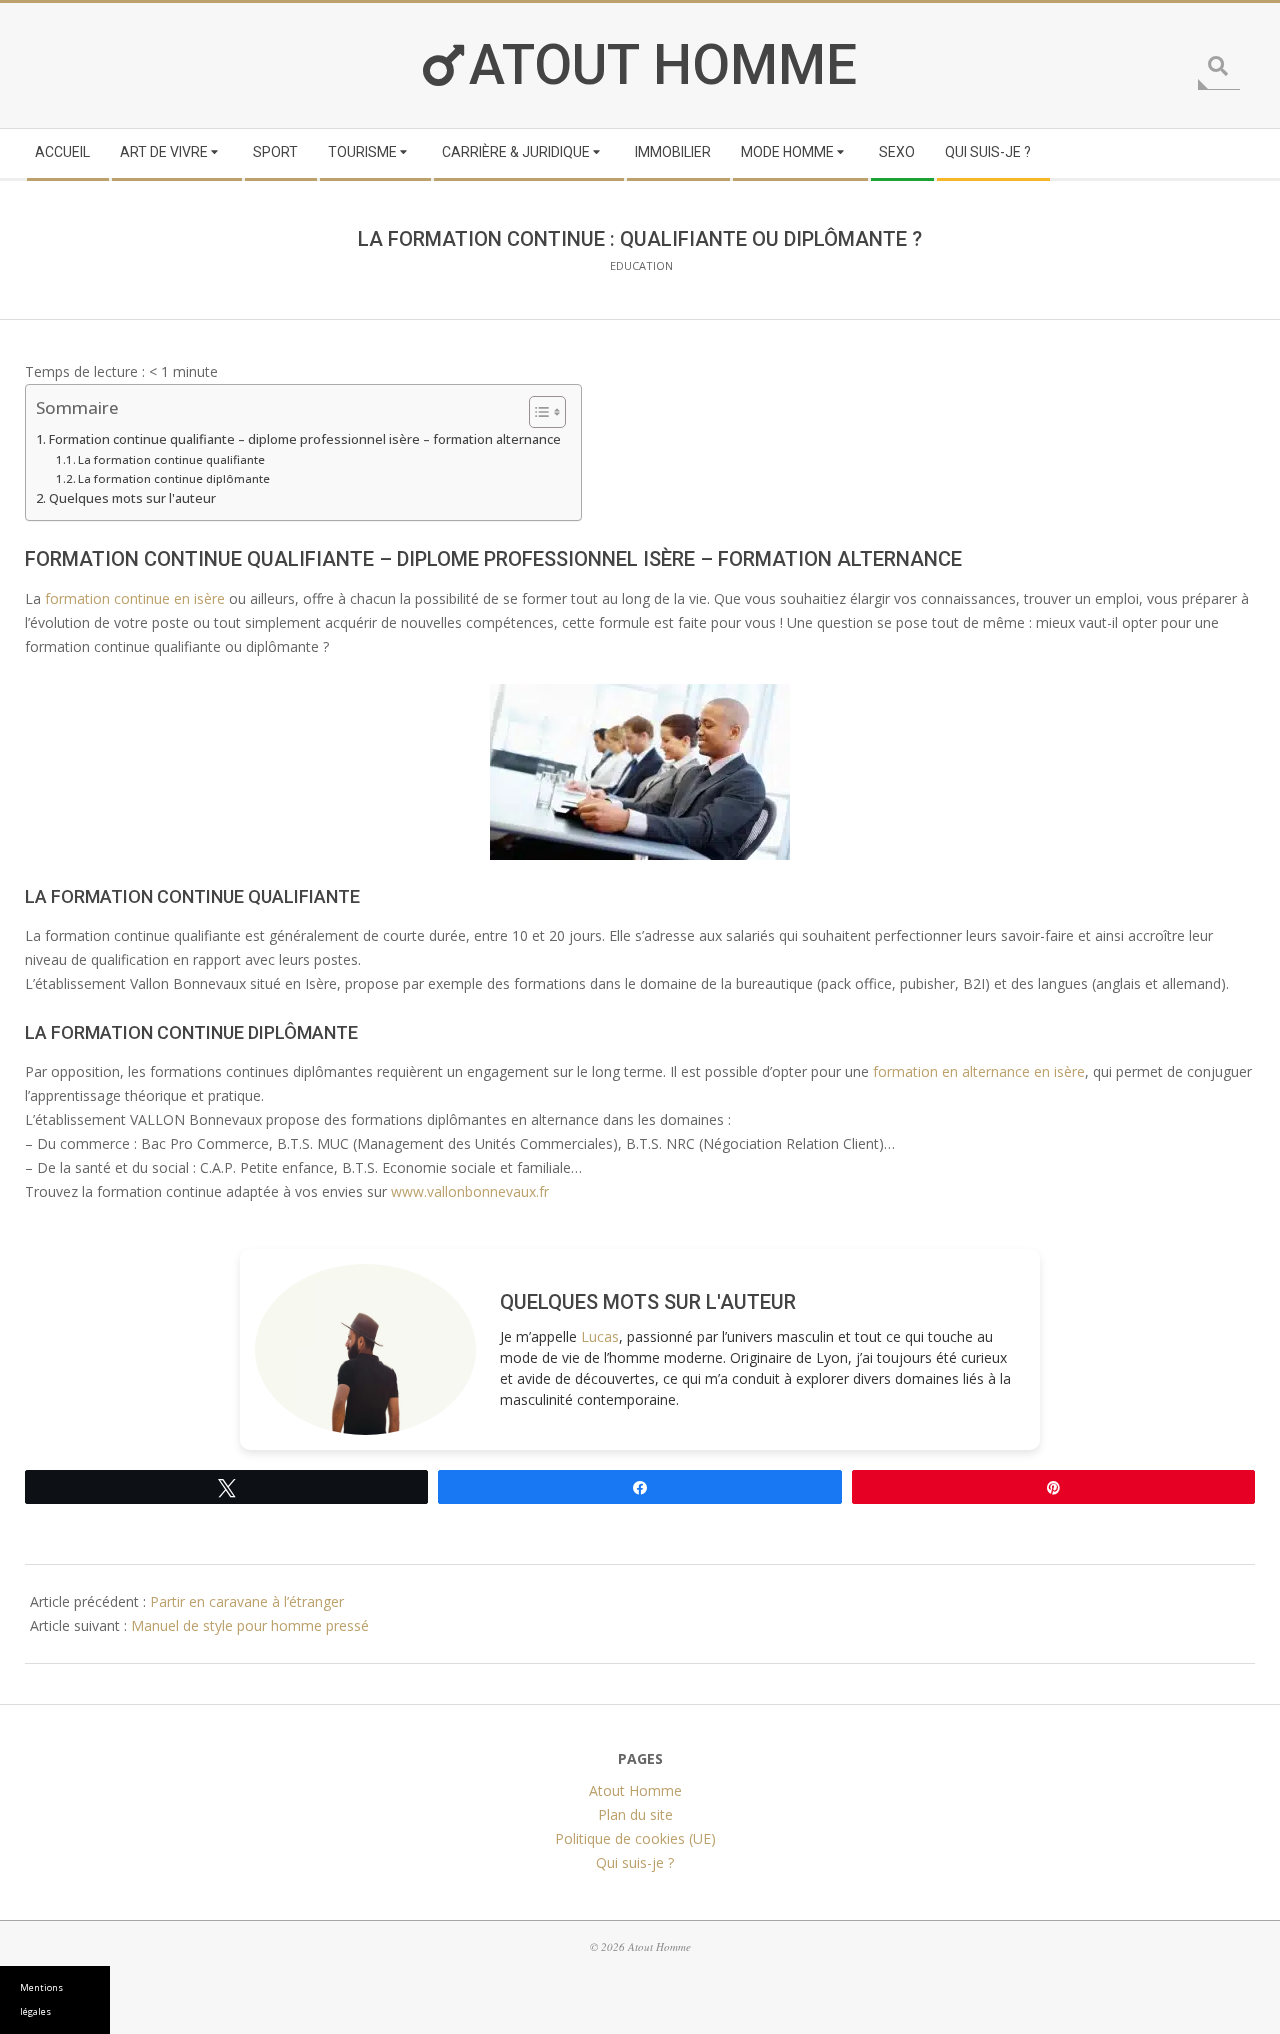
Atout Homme (663, 65)
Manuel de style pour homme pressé (250, 1625)
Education (641, 265)
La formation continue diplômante (174, 478)
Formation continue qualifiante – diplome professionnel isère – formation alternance (305, 439)
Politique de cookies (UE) (635, 1838)
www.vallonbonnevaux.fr (470, 1191)
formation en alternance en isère (979, 1071)
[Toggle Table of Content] (537, 412)
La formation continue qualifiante (171, 459)
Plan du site (635, 1814)
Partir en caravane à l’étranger (247, 1601)
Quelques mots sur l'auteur (132, 498)
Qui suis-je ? (635, 1862)
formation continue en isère (135, 598)
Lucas (600, 1336)
